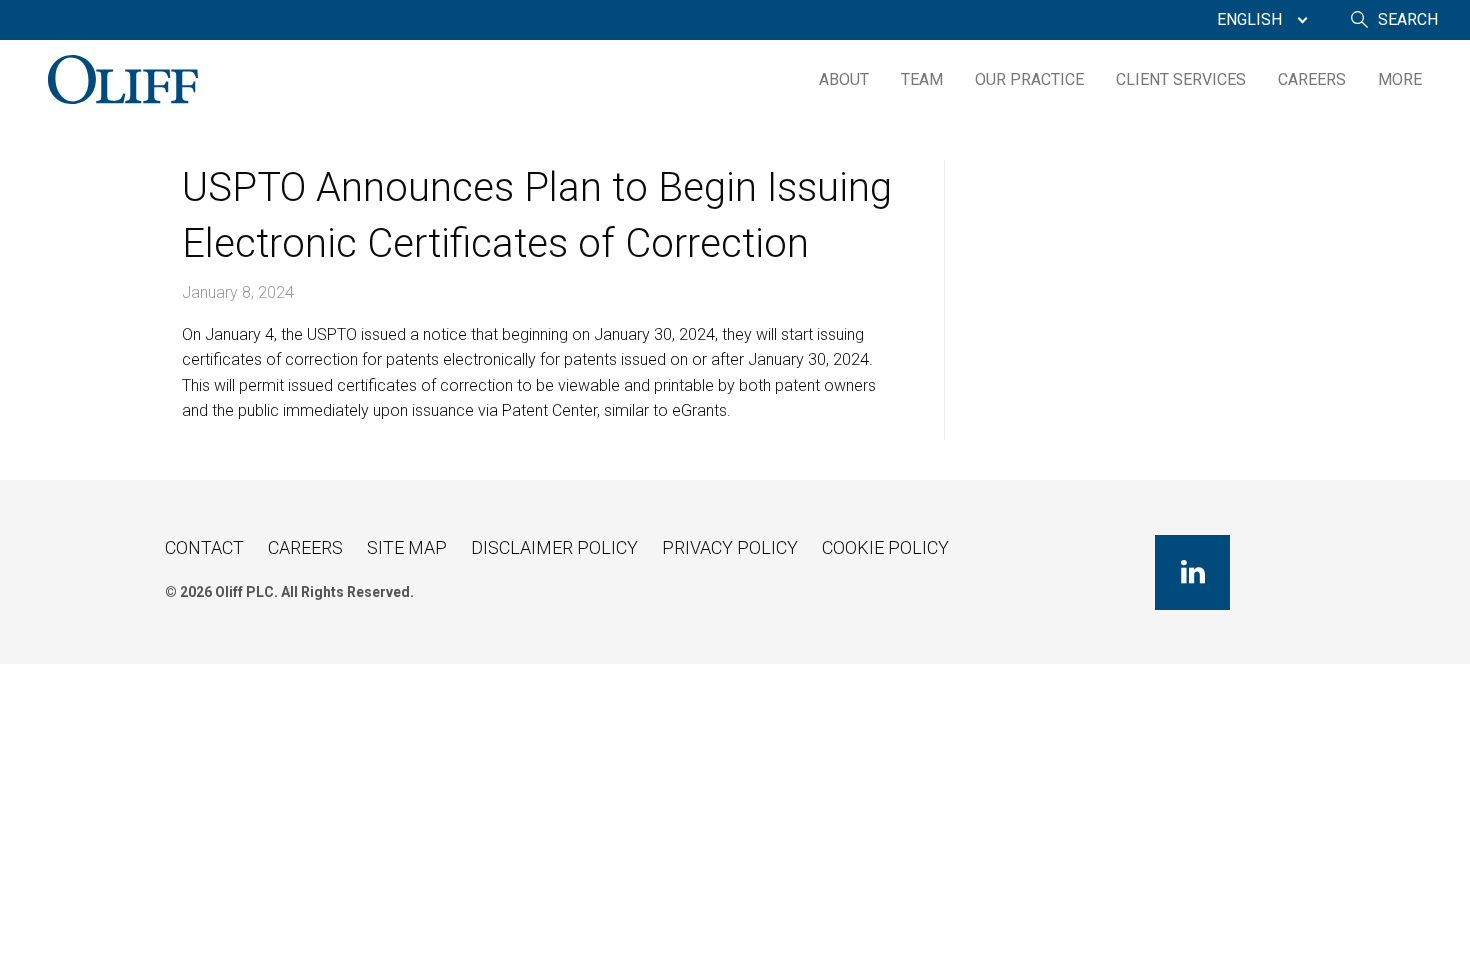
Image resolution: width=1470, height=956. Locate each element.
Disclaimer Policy (554, 547)
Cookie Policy (885, 547)
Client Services (1181, 79)
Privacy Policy (730, 547)
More (1400, 79)
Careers (1312, 79)
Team (922, 79)
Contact (204, 547)
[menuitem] (1257, 20)
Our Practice (1029, 79)
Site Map (407, 547)
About (844, 79)
